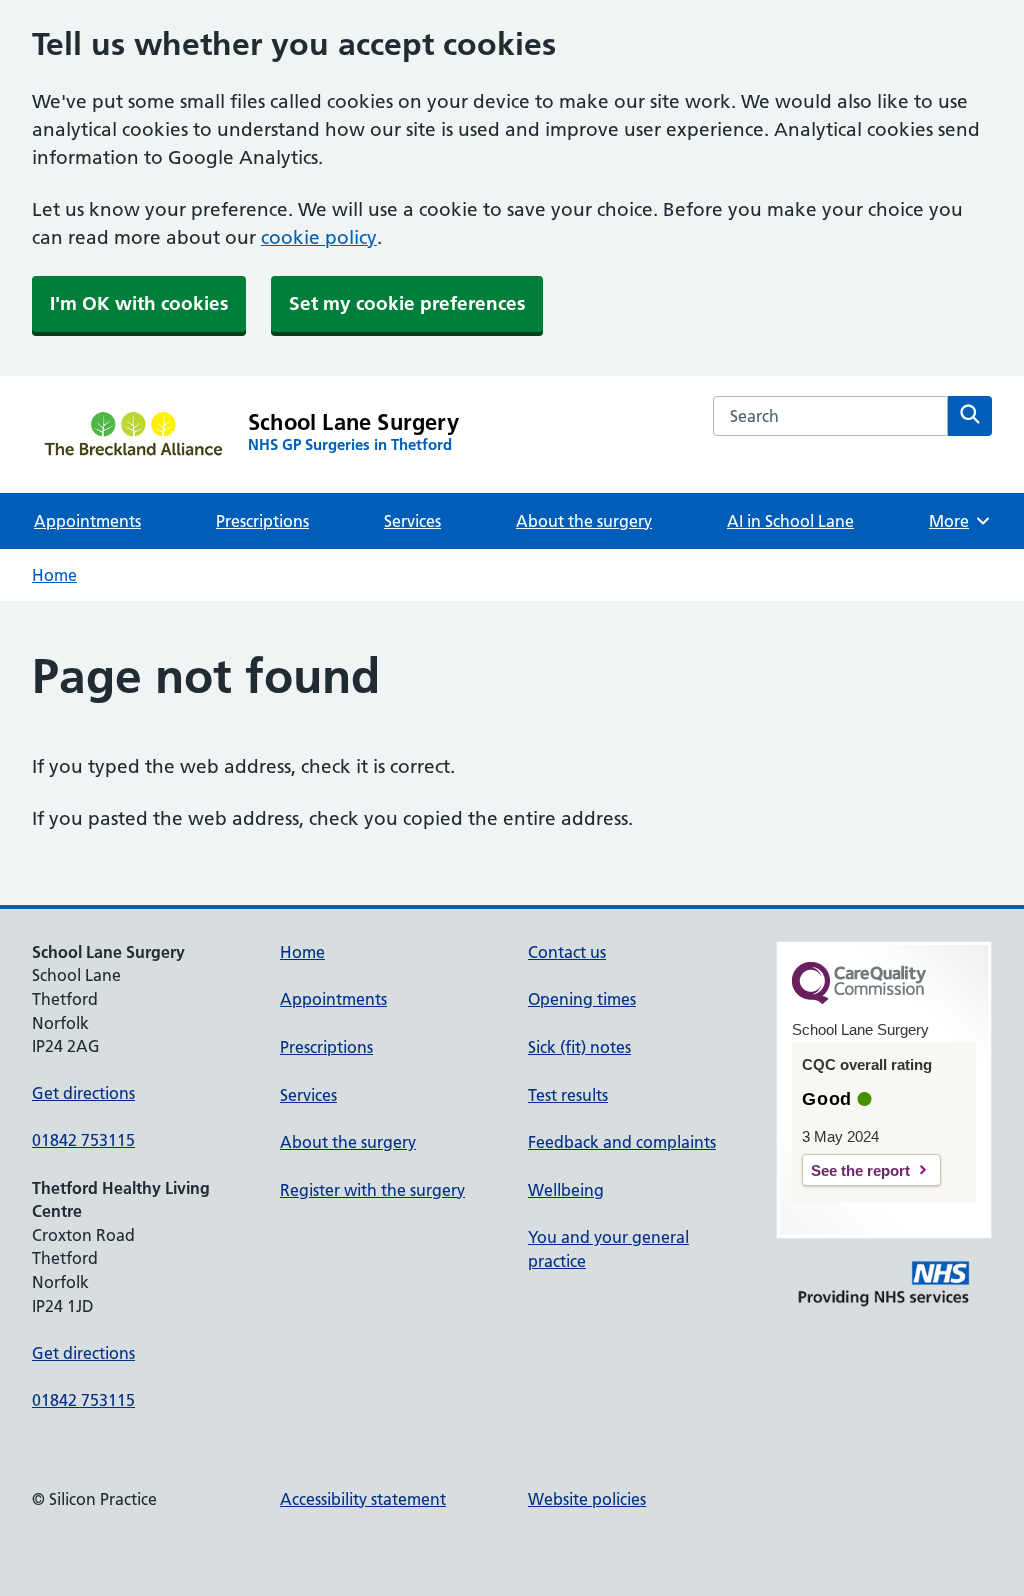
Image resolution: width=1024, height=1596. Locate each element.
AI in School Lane (790, 521)
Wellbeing (566, 1190)
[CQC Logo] (859, 999)
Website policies (587, 1499)
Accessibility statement (363, 1499)
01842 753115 (83, 1140)
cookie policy (319, 237)
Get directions (83, 1093)
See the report (860, 1170)
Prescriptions (262, 521)
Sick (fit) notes (579, 1047)
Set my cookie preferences (407, 303)
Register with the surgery (372, 1190)
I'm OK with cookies (139, 303)
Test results (568, 1095)
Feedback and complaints (622, 1142)
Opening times (582, 999)
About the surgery (584, 521)
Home (54, 575)
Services (412, 521)
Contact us (567, 952)
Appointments (87, 521)
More (956, 521)
